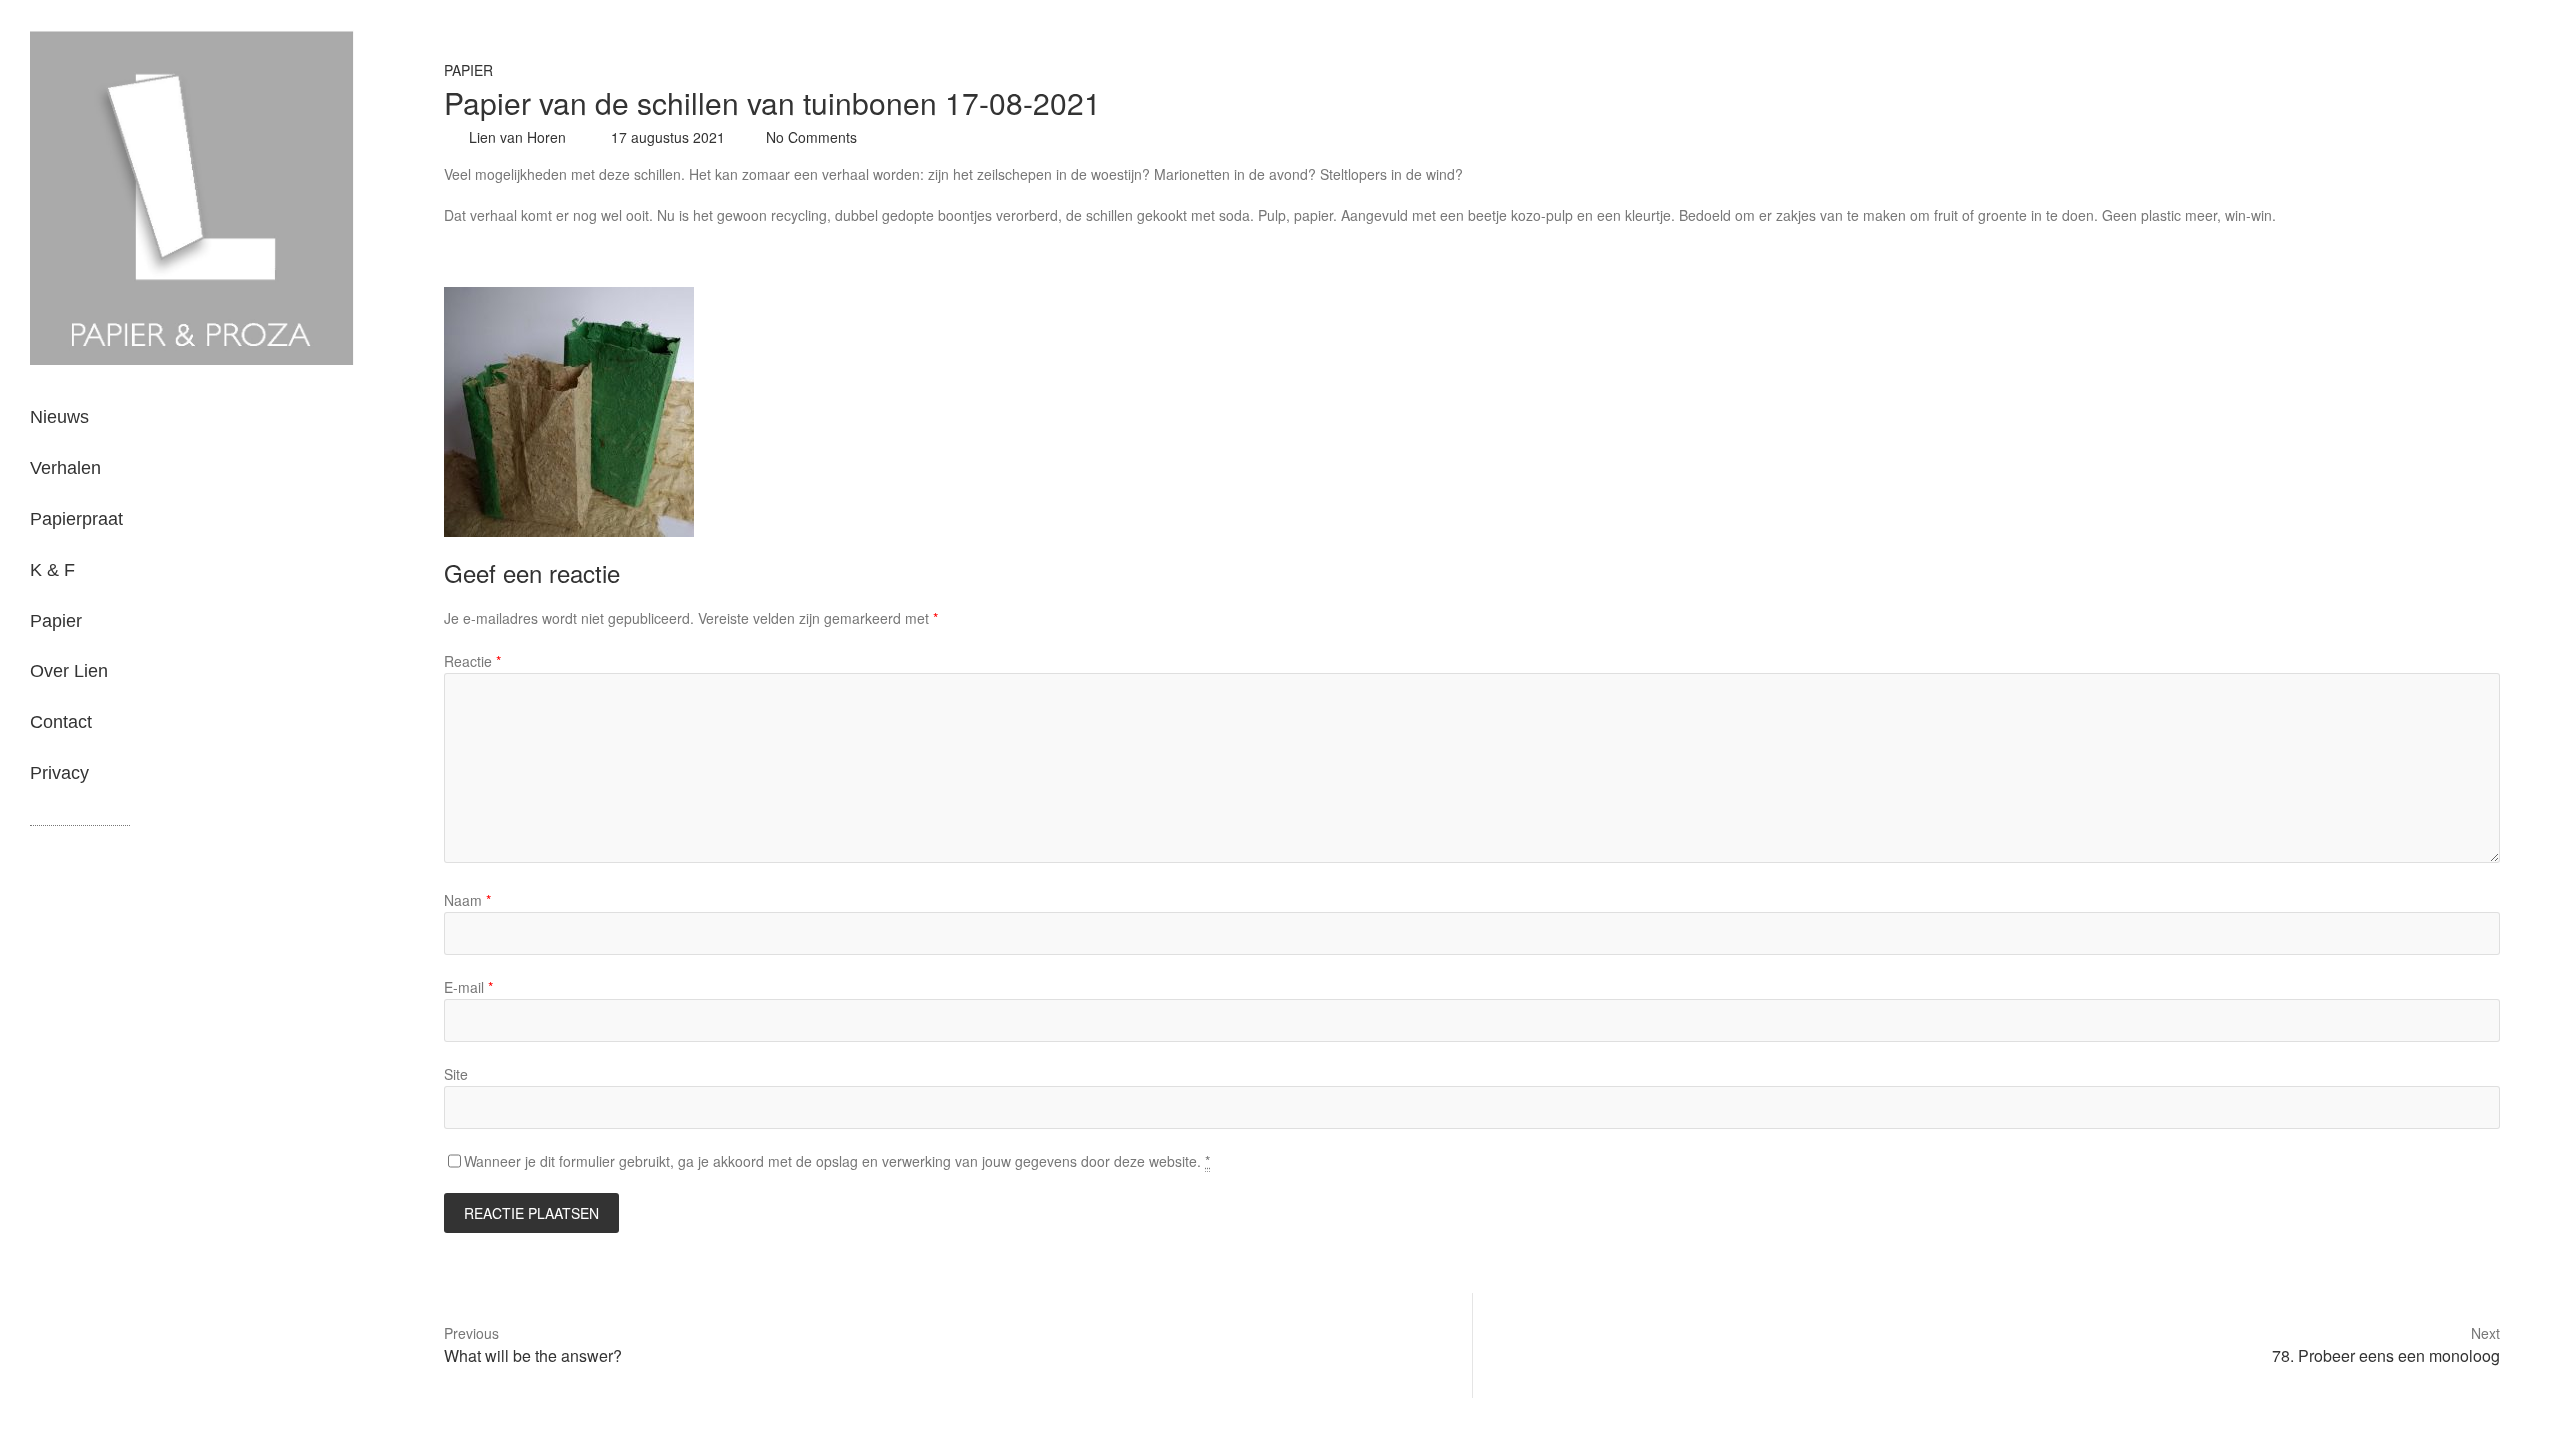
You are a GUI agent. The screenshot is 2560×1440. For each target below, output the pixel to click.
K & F (52, 570)
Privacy (59, 773)
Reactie (472, 661)
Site (456, 1074)
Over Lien (69, 671)
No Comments (811, 137)
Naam (467, 900)
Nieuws (59, 417)
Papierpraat (76, 519)
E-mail (468, 987)
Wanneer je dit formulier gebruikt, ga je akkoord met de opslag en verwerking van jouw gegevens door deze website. (837, 1161)
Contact (61, 722)
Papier (56, 621)
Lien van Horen (515, 137)
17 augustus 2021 (666, 137)
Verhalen (65, 468)
